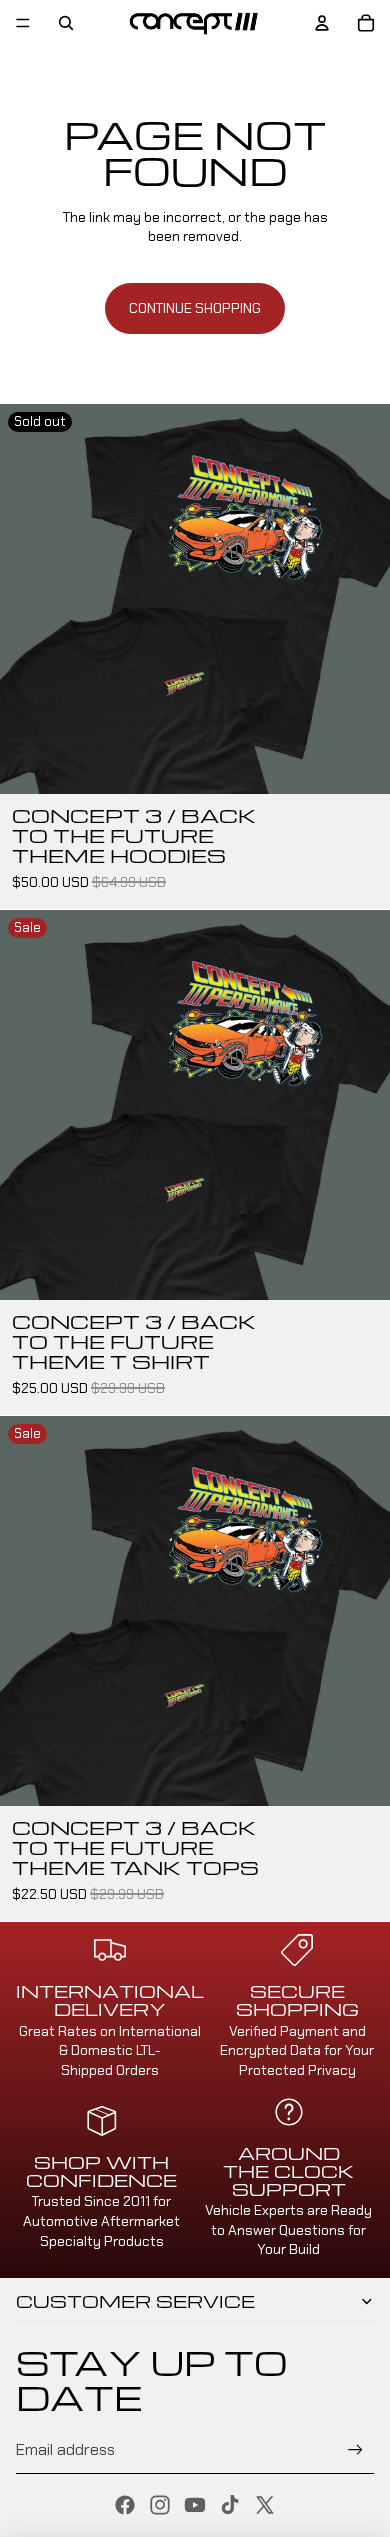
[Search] (66, 23)
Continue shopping (195, 308)
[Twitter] (265, 2505)
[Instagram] (160, 2505)
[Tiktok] (230, 2505)
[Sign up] (355, 2449)
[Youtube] (195, 2505)
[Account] (322, 23)
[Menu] (23, 23)
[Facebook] (125, 2505)
